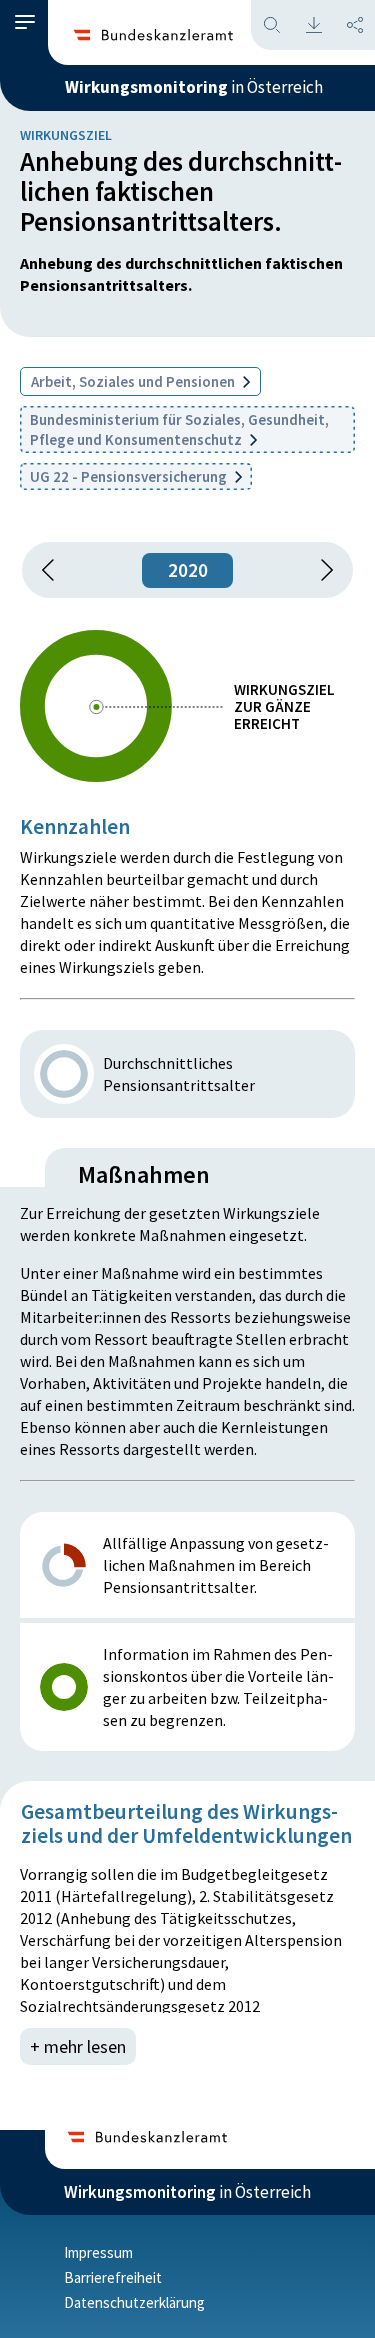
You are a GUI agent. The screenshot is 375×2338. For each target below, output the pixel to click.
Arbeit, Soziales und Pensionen (134, 381)
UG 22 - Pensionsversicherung (130, 476)
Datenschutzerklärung (134, 2302)
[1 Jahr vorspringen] (320, 570)
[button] (25, 22)
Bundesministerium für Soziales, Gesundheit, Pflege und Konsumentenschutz (179, 429)
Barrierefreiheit (113, 2277)
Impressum (98, 2252)
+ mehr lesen (78, 2046)
